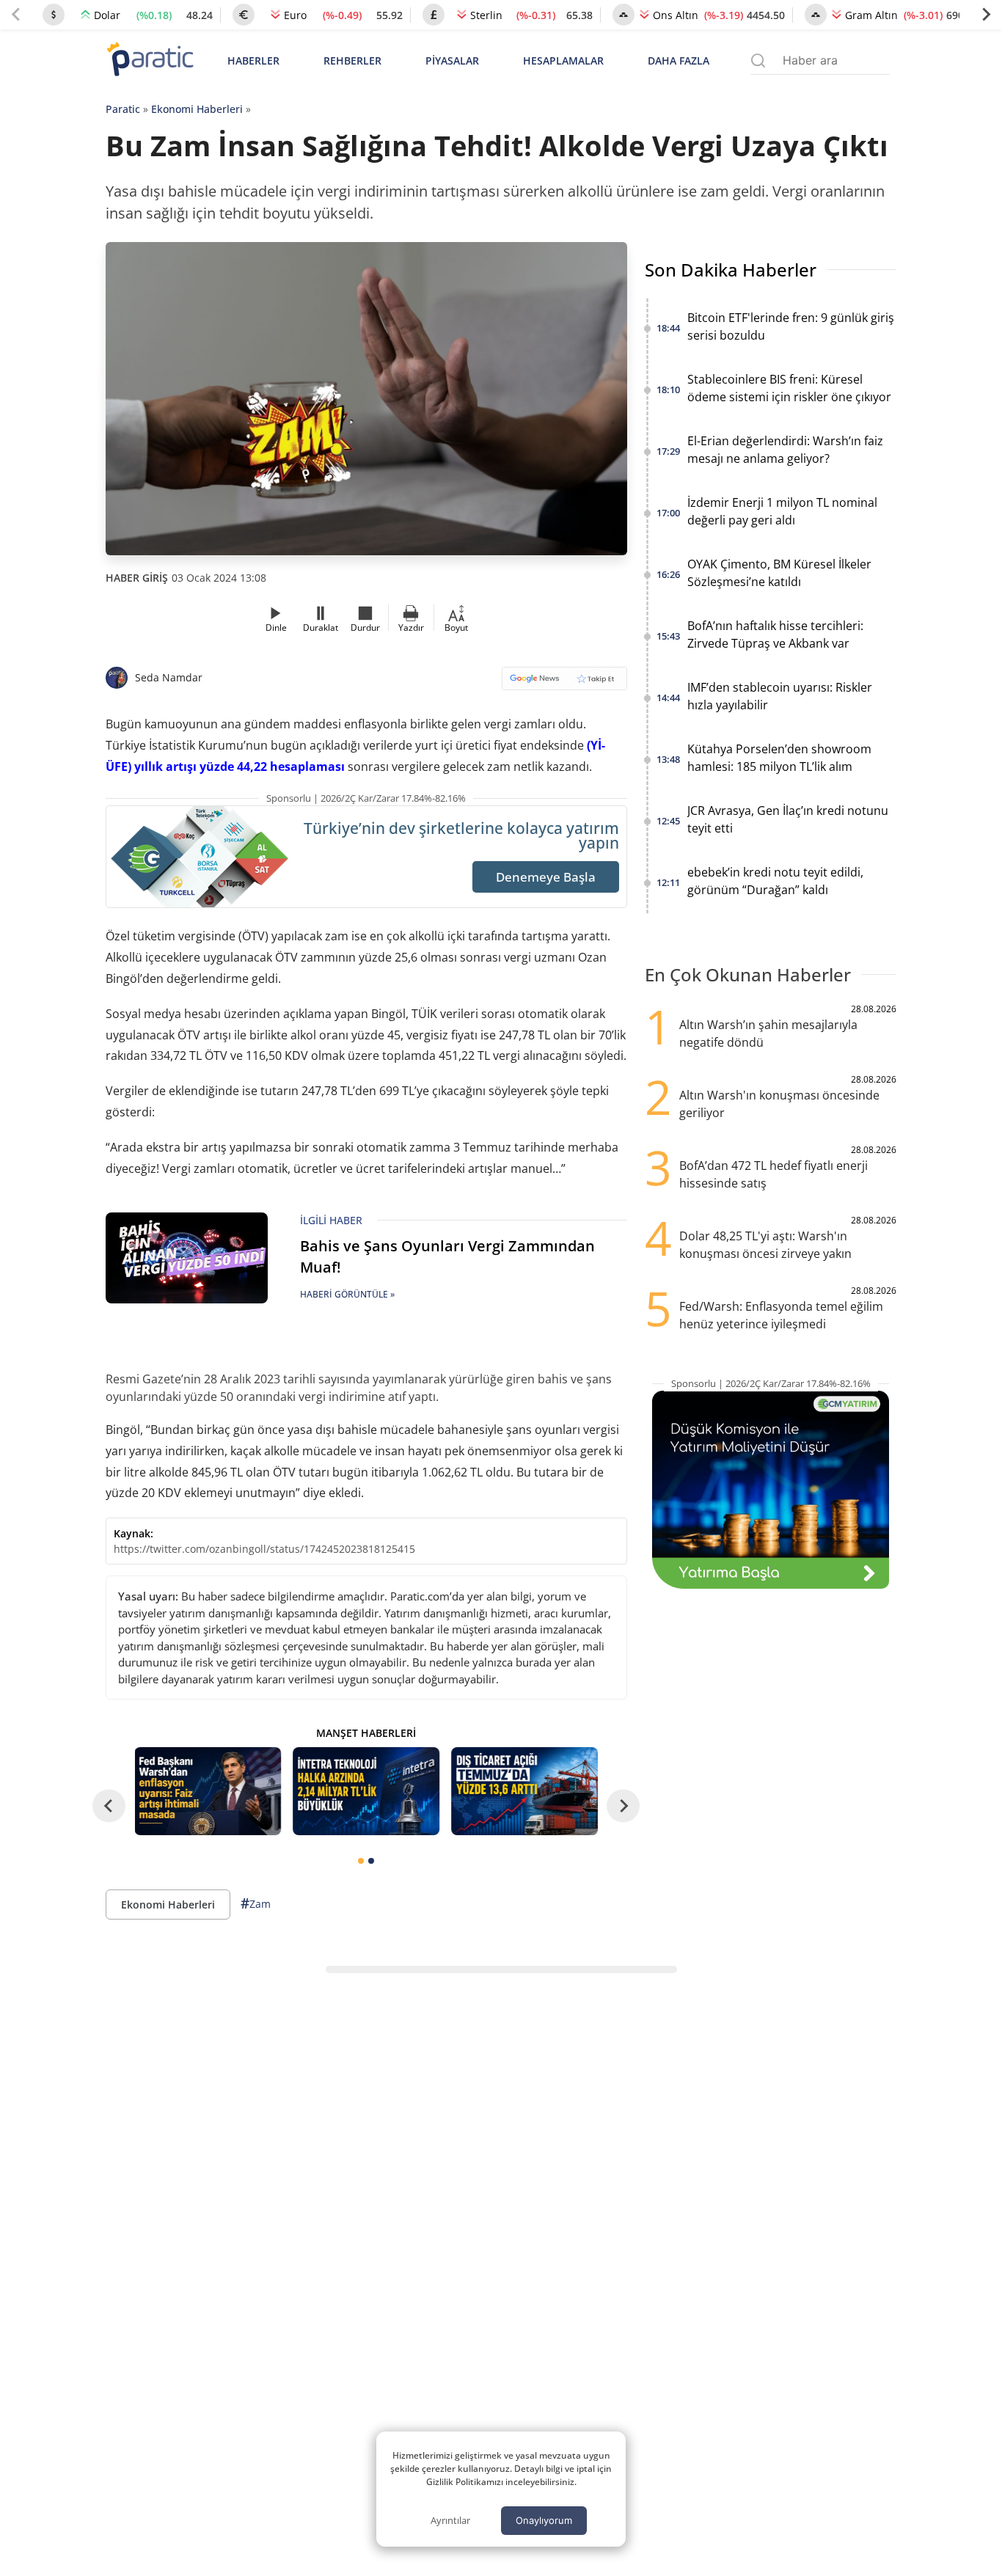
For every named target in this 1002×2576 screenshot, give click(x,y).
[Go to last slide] (109, 1805)
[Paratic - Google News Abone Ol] (564, 683)
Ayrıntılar (450, 2520)
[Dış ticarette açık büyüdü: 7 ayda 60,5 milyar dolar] (524, 1791)
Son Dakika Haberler (731, 270)
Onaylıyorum (544, 2520)
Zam (256, 1903)
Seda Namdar (169, 677)
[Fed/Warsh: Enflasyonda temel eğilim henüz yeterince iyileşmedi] (208, 1791)
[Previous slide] (16, 15)
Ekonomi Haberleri (197, 109)
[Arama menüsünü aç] (758, 61)
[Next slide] (986, 15)
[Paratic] (150, 61)
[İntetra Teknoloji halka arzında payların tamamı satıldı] (366, 1791)
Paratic (123, 109)
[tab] (361, 1861)
